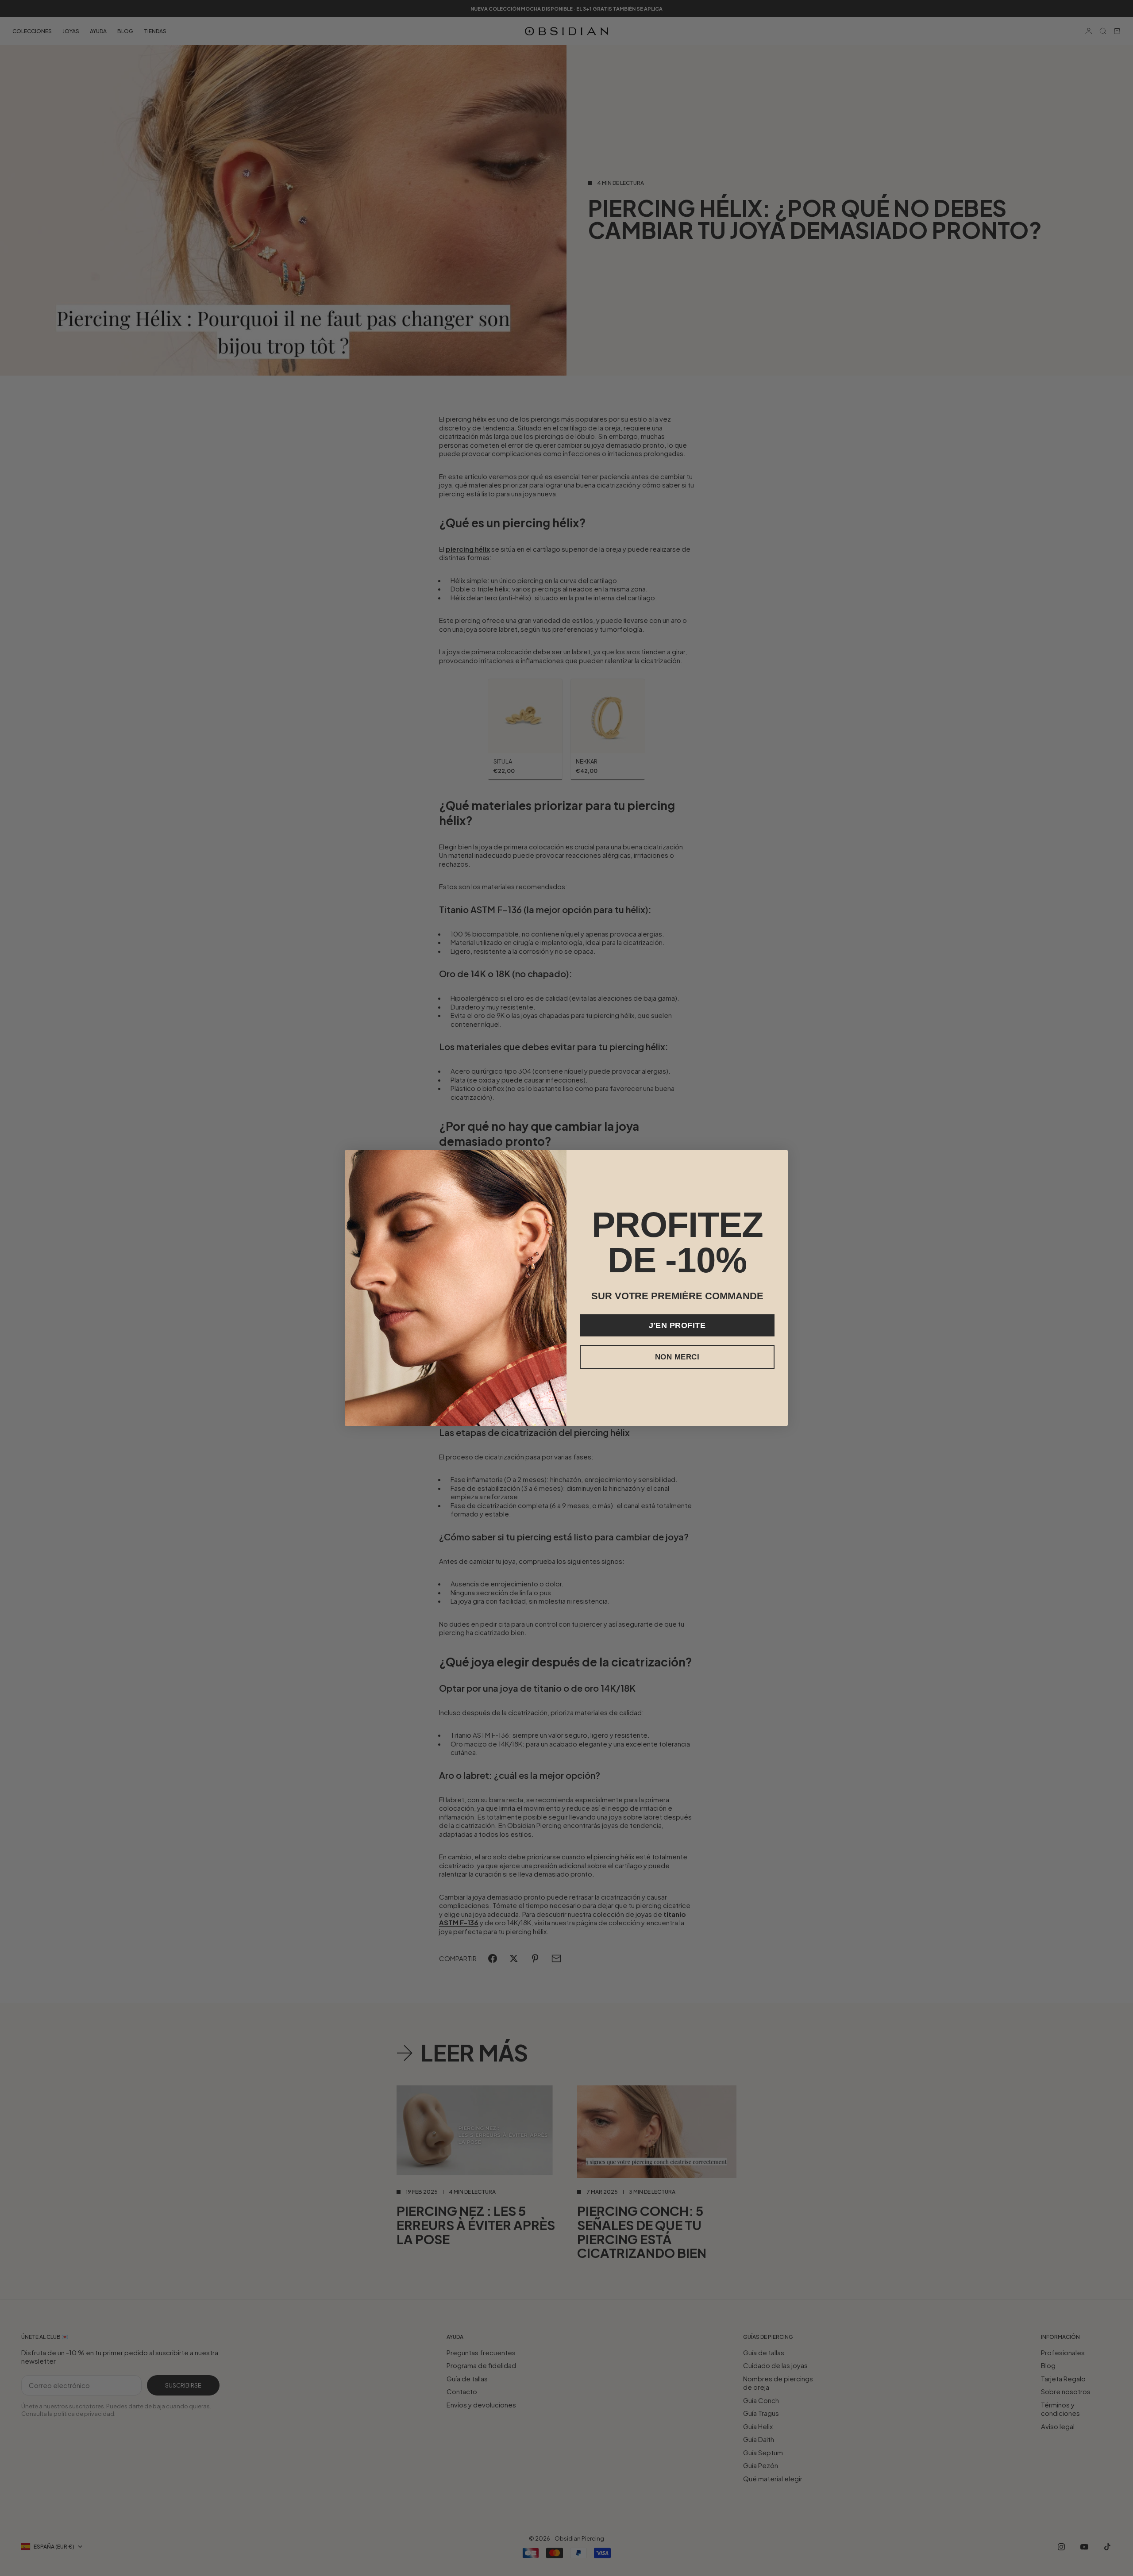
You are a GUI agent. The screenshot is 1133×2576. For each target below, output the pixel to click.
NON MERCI (677, 1357)
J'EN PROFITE (677, 1325)
